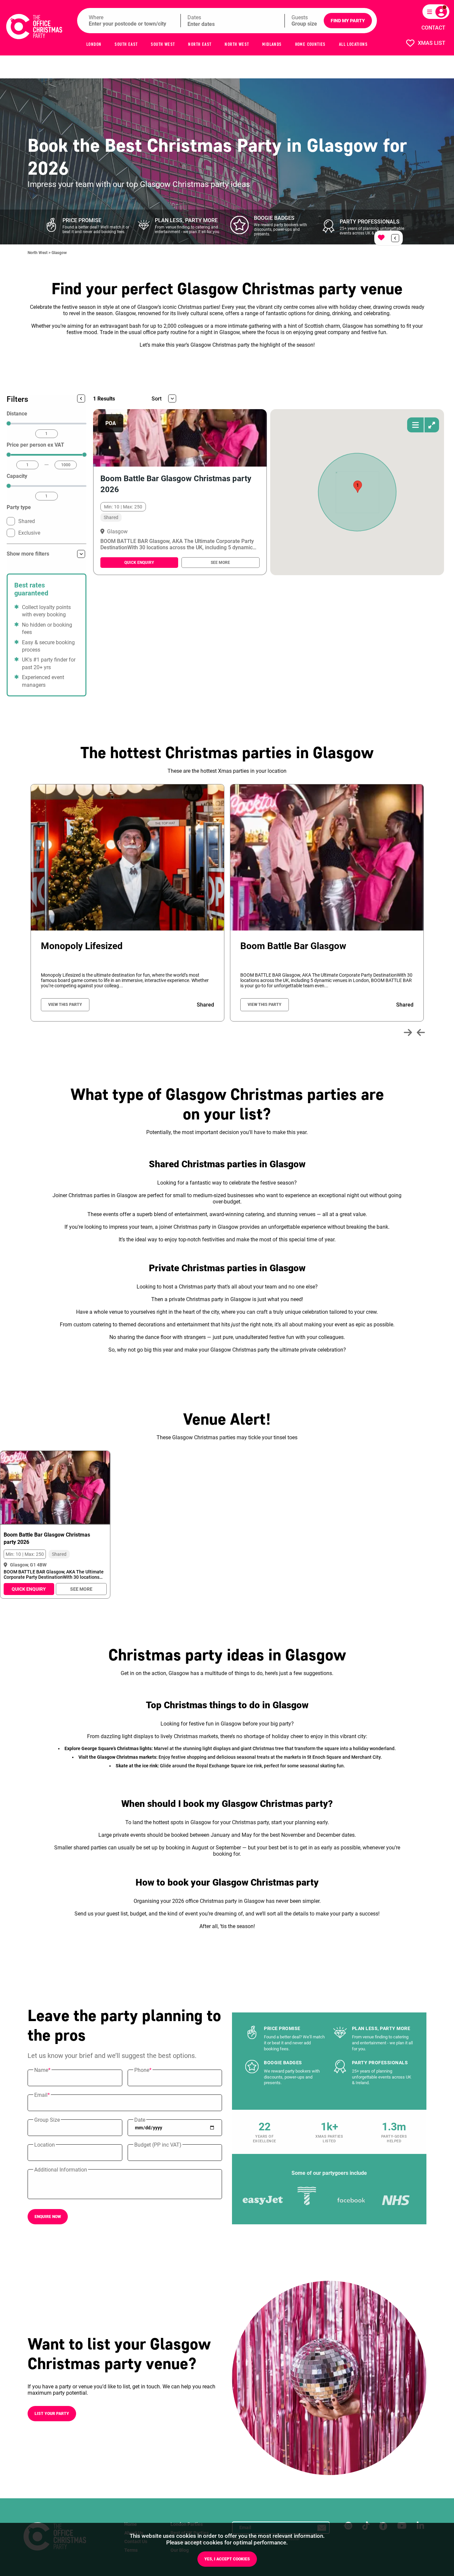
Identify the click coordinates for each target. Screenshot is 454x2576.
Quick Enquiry (139, 563)
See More (220, 563)
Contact (433, 28)
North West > (40, 253)
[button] (358, 487)
